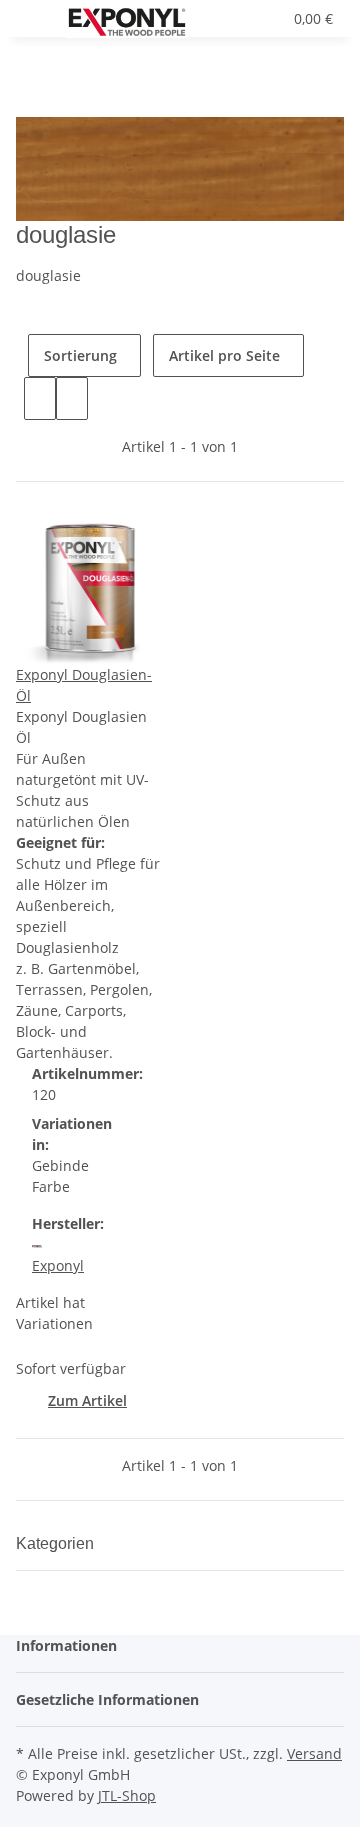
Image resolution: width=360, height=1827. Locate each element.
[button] (245, 18)
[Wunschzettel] (267, 18)
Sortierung (80, 355)
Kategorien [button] (57, 1543)
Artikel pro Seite (224, 355)
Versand (314, 1753)
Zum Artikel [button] (87, 1400)
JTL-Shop (127, 1795)
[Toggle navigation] (41, 23)
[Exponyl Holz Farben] (127, 22)
